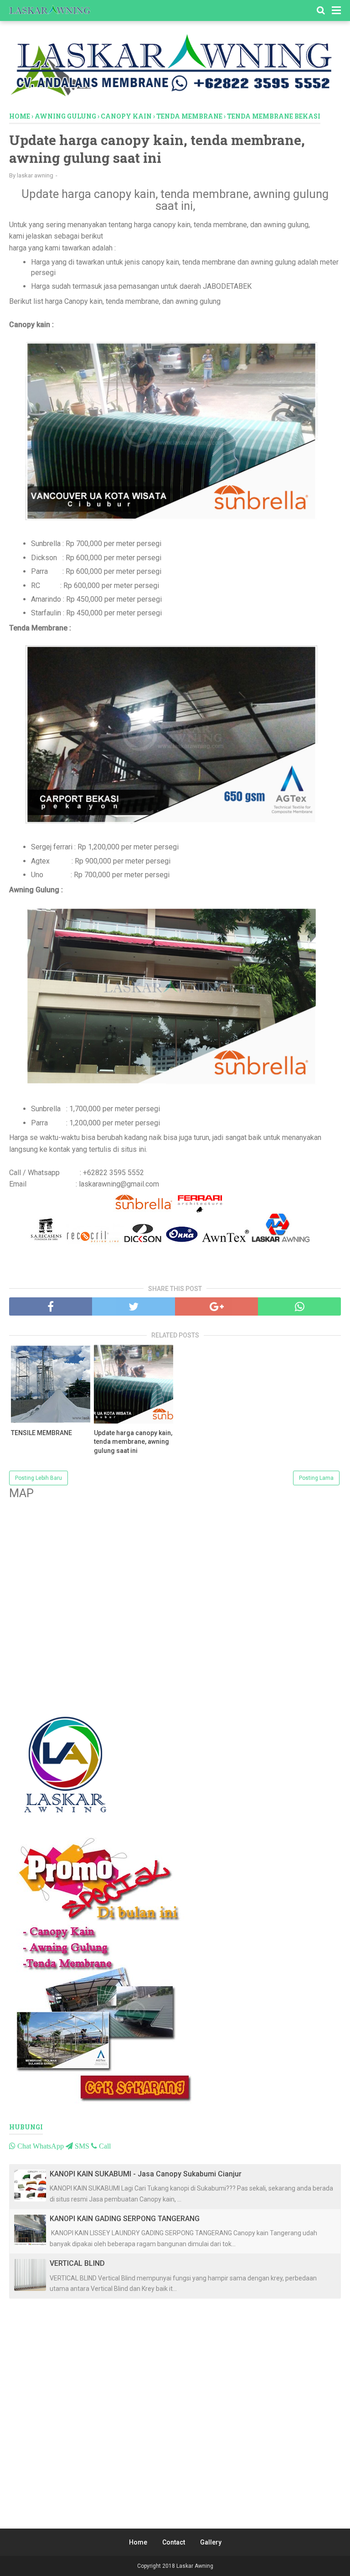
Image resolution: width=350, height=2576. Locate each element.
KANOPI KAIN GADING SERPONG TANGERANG (125, 2219)
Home (138, 2542)
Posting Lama (316, 1478)
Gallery (211, 2542)
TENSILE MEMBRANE (41, 1433)
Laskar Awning (195, 2566)
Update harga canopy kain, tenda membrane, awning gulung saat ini (133, 1442)
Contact (174, 2542)
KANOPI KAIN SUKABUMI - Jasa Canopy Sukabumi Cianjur (146, 2174)
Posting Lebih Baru (39, 1478)
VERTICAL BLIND (77, 2263)
